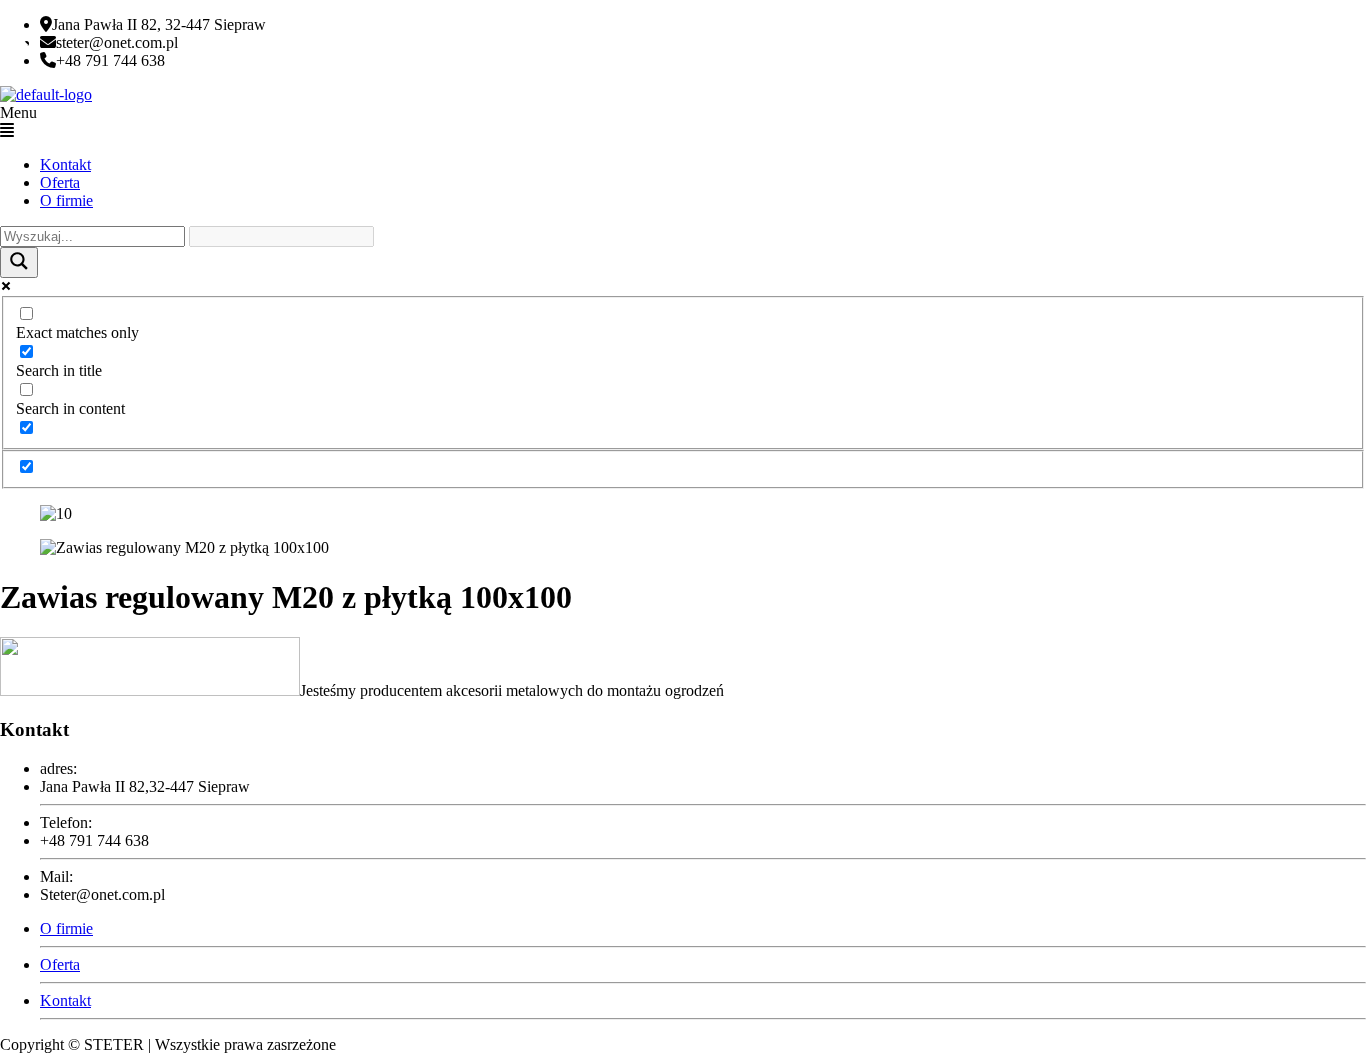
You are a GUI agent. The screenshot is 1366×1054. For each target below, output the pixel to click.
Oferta (60, 182)
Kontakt (65, 164)
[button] (683, 122)
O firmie (66, 200)
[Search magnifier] (19, 262)
